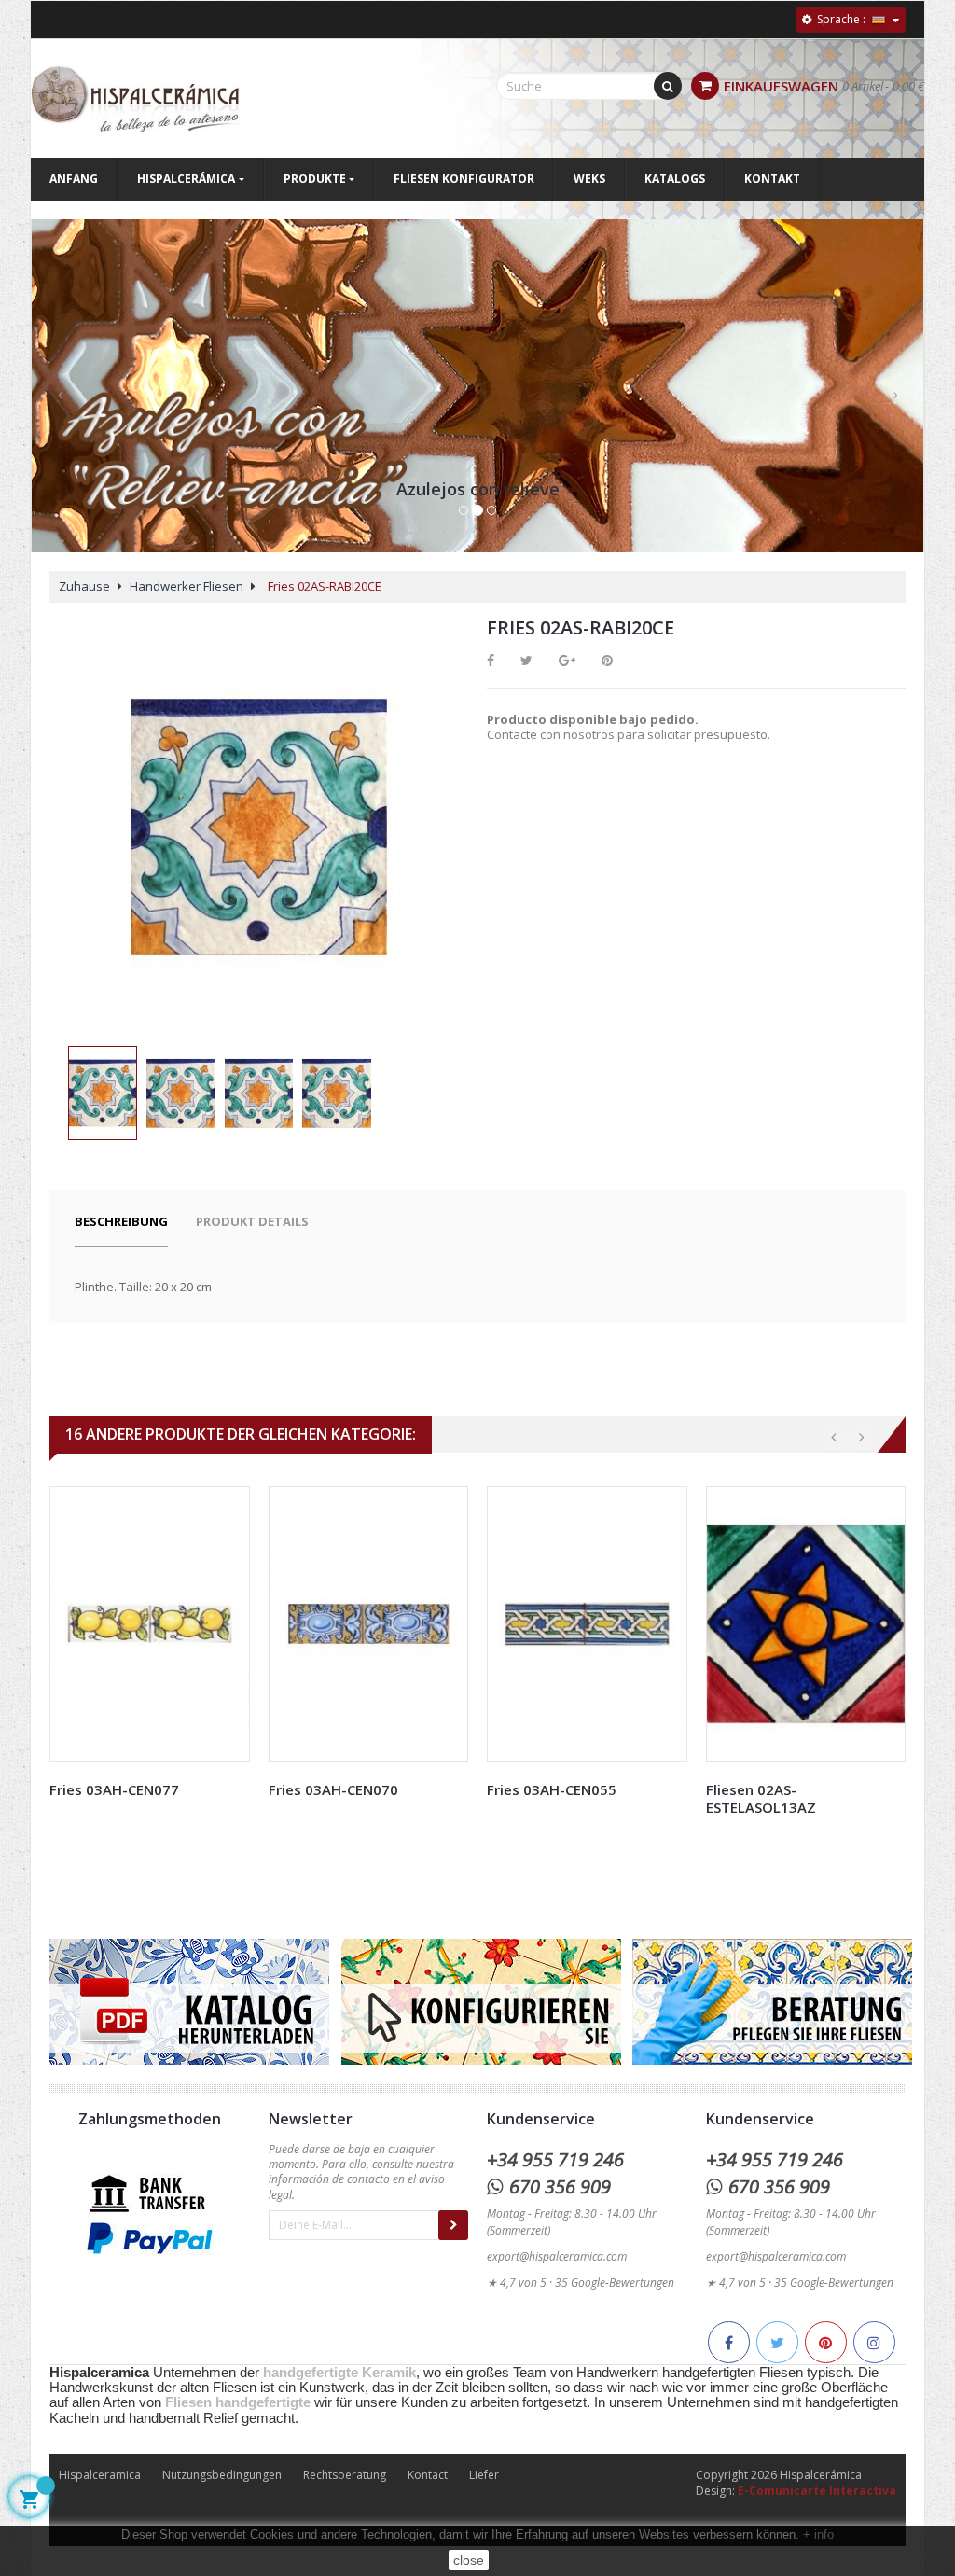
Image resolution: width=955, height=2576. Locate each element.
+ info (818, 2534)
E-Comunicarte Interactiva (817, 2491)
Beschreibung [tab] (121, 1221)
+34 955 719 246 (555, 2159)
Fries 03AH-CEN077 (114, 1789)
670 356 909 (560, 2186)
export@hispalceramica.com (557, 2256)
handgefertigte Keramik (339, 2373)
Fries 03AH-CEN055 (552, 1789)
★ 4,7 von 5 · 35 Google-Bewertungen (581, 2283)
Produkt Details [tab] (252, 1221)
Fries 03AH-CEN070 (333, 1789)
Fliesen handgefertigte (238, 2402)
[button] (60, 405)
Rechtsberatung (345, 2475)
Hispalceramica (100, 2475)
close (469, 2560)
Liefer (484, 2475)
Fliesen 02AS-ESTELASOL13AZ (761, 1799)
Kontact (428, 2475)
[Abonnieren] (453, 2225)
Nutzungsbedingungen (222, 2475)
